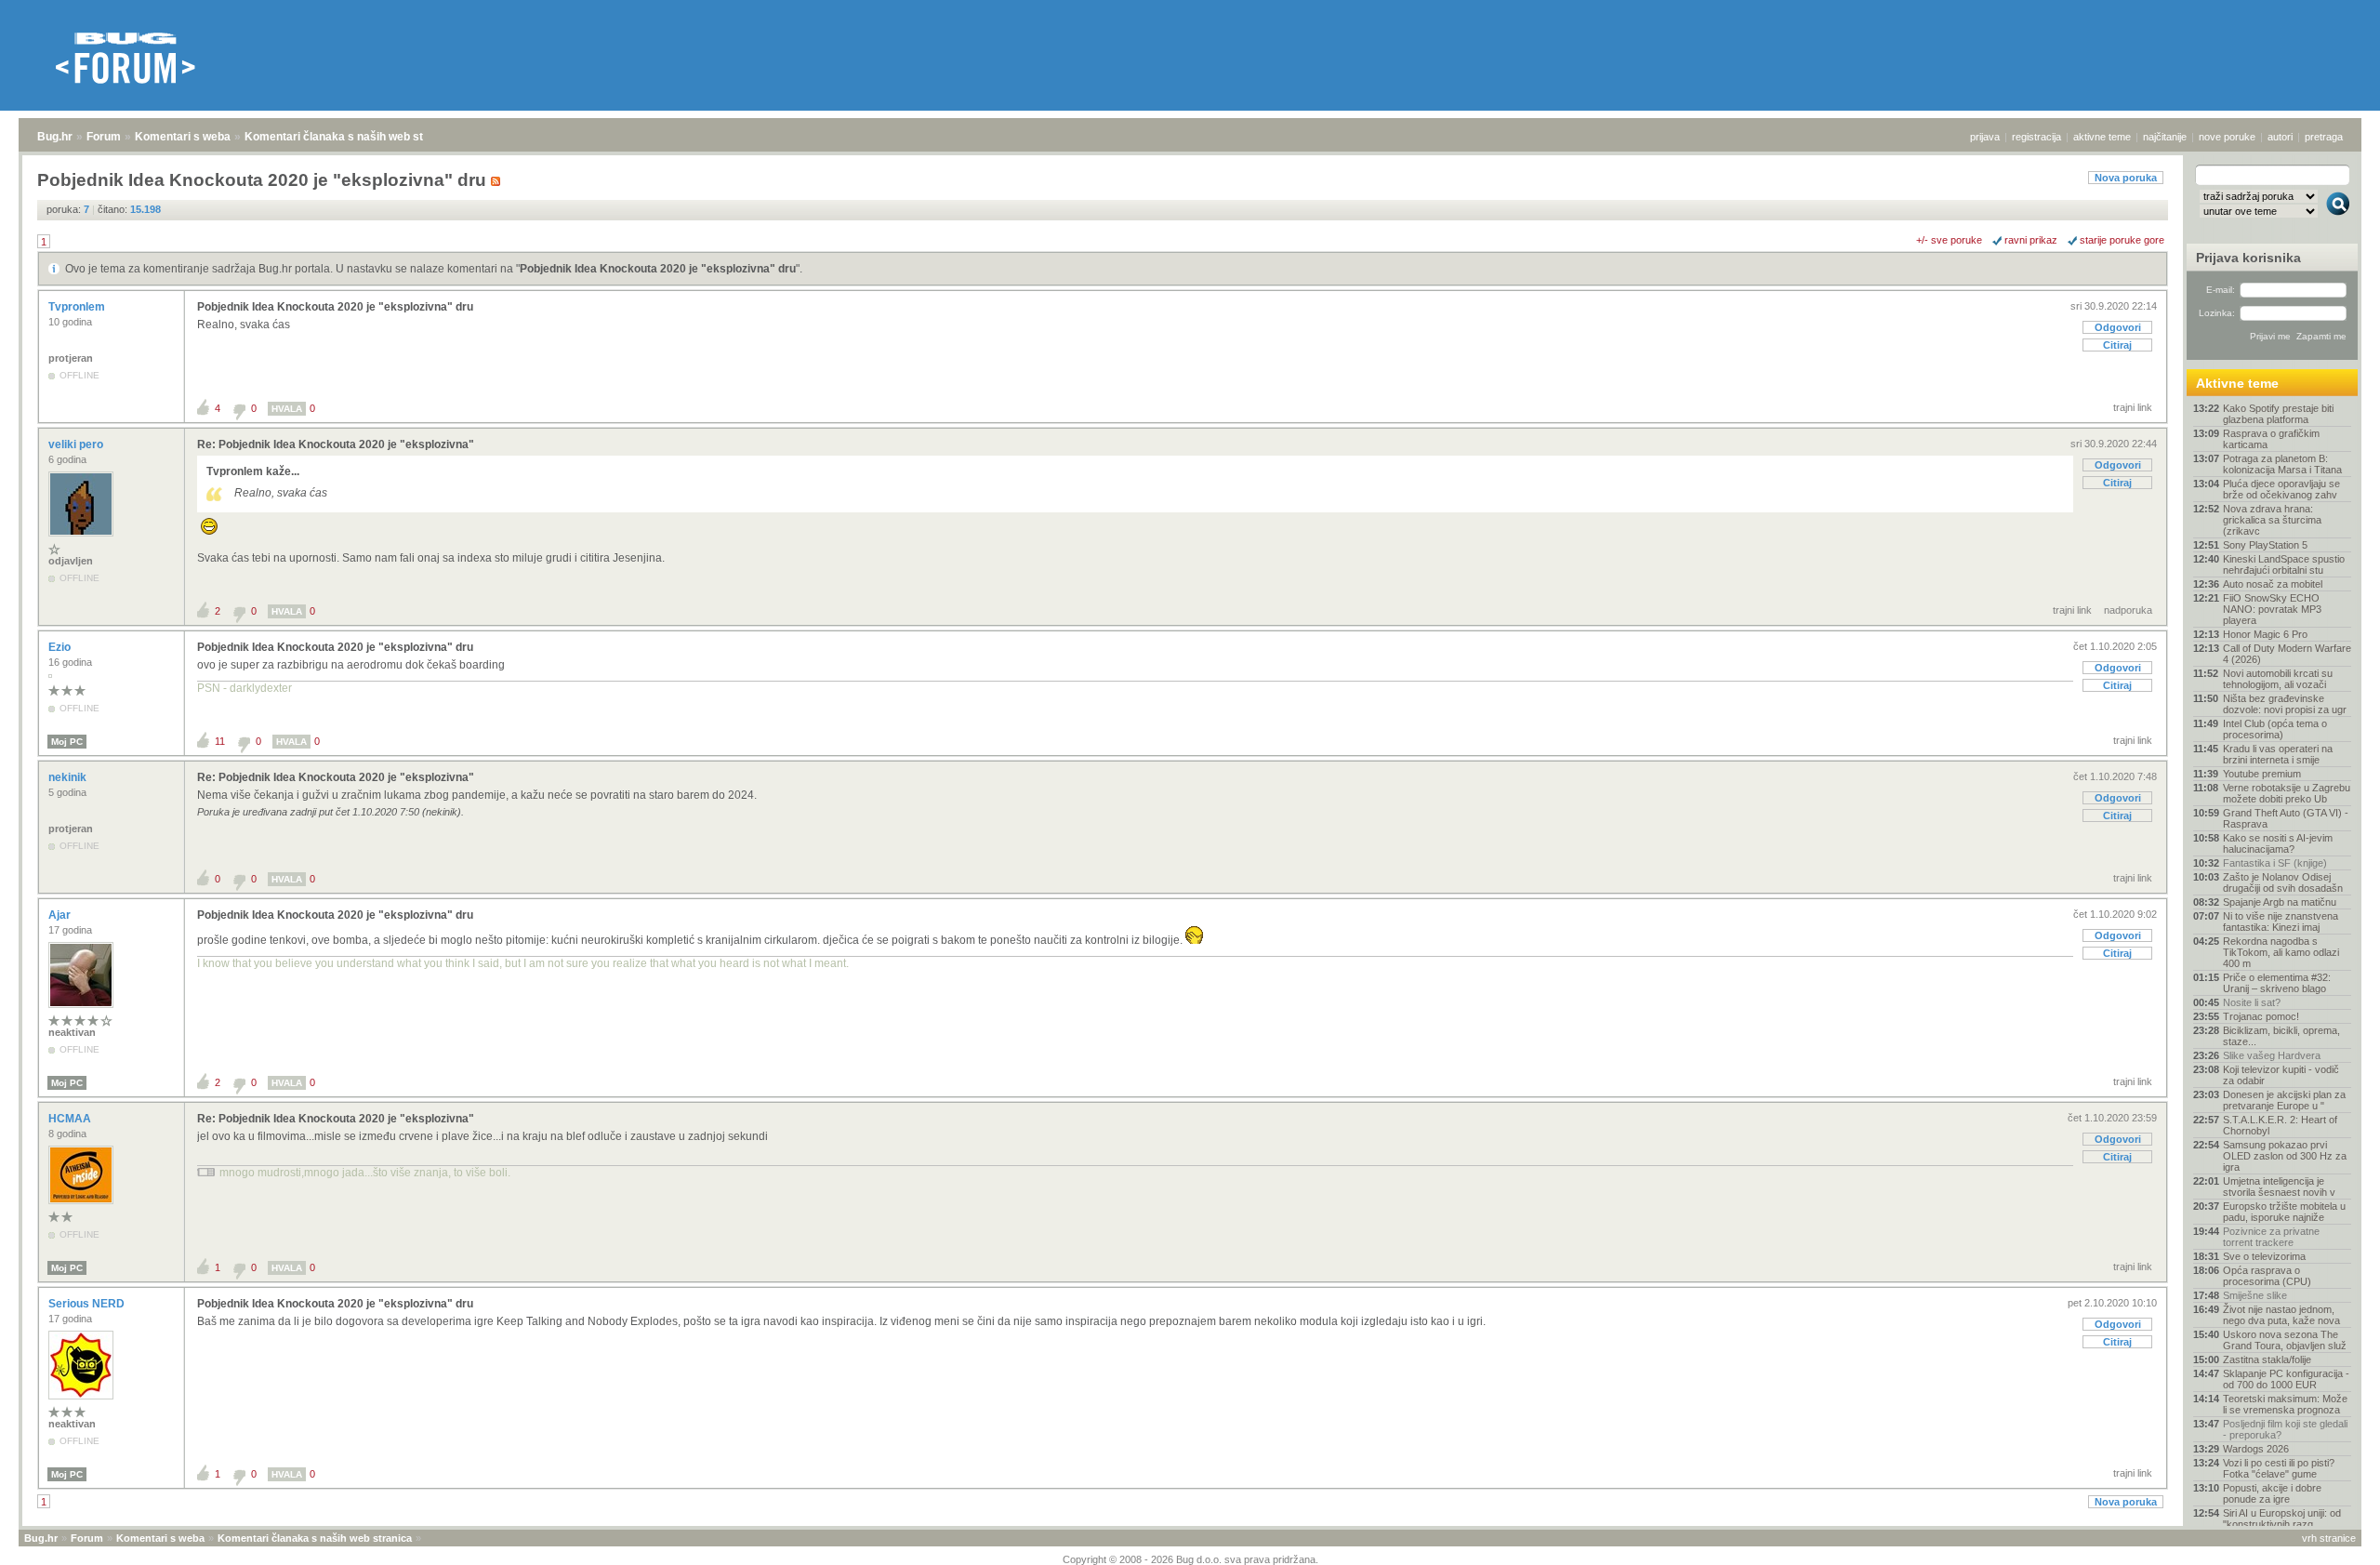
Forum (104, 137)
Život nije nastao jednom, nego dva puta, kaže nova (2281, 1315)
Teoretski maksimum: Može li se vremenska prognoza (2285, 1404)
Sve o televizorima (2264, 1256)
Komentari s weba (183, 137)
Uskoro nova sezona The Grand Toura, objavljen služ (2285, 1340)
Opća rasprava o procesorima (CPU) (2267, 1276)
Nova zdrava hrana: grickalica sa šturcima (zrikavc (2272, 520)
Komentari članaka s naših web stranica (350, 137)
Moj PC (67, 742)
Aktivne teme (2237, 383)
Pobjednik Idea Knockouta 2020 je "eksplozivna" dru (658, 269)
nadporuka (2128, 610)
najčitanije (2165, 137)
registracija (2036, 137)
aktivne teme (2102, 137)
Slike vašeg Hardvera (2272, 1055)
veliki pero (77, 444)
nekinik (69, 777)
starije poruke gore (2122, 240)
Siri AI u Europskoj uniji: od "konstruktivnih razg (2282, 1519)
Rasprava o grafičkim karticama (2271, 439)
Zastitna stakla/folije (2267, 1359)
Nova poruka (2126, 178)
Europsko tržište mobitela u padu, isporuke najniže (2284, 1212)
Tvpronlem (78, 307)
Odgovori (2118, 327)
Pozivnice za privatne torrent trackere (2271, 1237)
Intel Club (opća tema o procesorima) (2275, 729)
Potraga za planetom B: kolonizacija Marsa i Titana (2282, 464)
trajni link (2133, 407)
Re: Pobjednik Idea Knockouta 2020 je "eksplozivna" (336, 444)
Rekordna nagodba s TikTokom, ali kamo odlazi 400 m (2281, 952)
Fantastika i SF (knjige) (2275, 863)
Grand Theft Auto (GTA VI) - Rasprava (2286, 818)
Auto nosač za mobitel (2273, 584)
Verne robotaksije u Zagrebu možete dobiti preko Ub (2287, 793)
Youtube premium (2262, 774)
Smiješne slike (2255, 1295)
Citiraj (2117, 345)
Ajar (61, 915)
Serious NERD (88, 1304)
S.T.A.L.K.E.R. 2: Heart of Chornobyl (2280, 1125)
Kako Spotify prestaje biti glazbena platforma (2278, 414)
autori (2280, 137)
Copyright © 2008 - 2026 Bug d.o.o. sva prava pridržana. (1190, 1559)
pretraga (2324, 137)
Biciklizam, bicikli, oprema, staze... (2281, 1036)
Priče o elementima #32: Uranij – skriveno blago (2277, 983)
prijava (1985, 137)
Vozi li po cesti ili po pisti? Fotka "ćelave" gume (2279, 1468)
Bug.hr (55, 137)
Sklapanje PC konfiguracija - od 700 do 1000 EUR (2286, 1379)
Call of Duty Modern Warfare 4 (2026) (2287, 654)
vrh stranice (2329, 1538)
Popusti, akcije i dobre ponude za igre (2272, 1493)
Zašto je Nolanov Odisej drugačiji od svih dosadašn (2283, 882)
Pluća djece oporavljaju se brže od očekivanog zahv (2281, 489)
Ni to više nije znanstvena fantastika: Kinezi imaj (2281, 922)
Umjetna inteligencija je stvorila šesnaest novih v (2279, 1187)
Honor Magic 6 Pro (2265, 634)
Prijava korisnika (2248, 258)
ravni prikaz (2031, 240)
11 (220, 741)
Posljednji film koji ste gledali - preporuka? (2285, 1429)
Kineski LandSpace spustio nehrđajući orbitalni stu (2284, 564)
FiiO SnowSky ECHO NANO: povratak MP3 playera (2272, 609)
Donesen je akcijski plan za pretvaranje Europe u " (2284, 1100)
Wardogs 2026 (2256, 1449)
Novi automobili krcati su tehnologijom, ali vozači (2278, 679)
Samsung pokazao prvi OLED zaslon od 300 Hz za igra (2285, 1156)
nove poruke (2227, 137)
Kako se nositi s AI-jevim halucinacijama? (2278, 843)
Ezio (61, 647)
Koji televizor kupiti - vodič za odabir (2281, 1075)
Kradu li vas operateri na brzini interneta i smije (2278, 754)
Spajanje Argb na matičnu (2280, 902)
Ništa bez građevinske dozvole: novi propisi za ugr (2285, 704)
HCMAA (71, 1119)
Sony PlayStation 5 (2265, 545)
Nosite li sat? (2252, 1002)
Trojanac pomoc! (2261, 1016)
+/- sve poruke (1949, 240)
